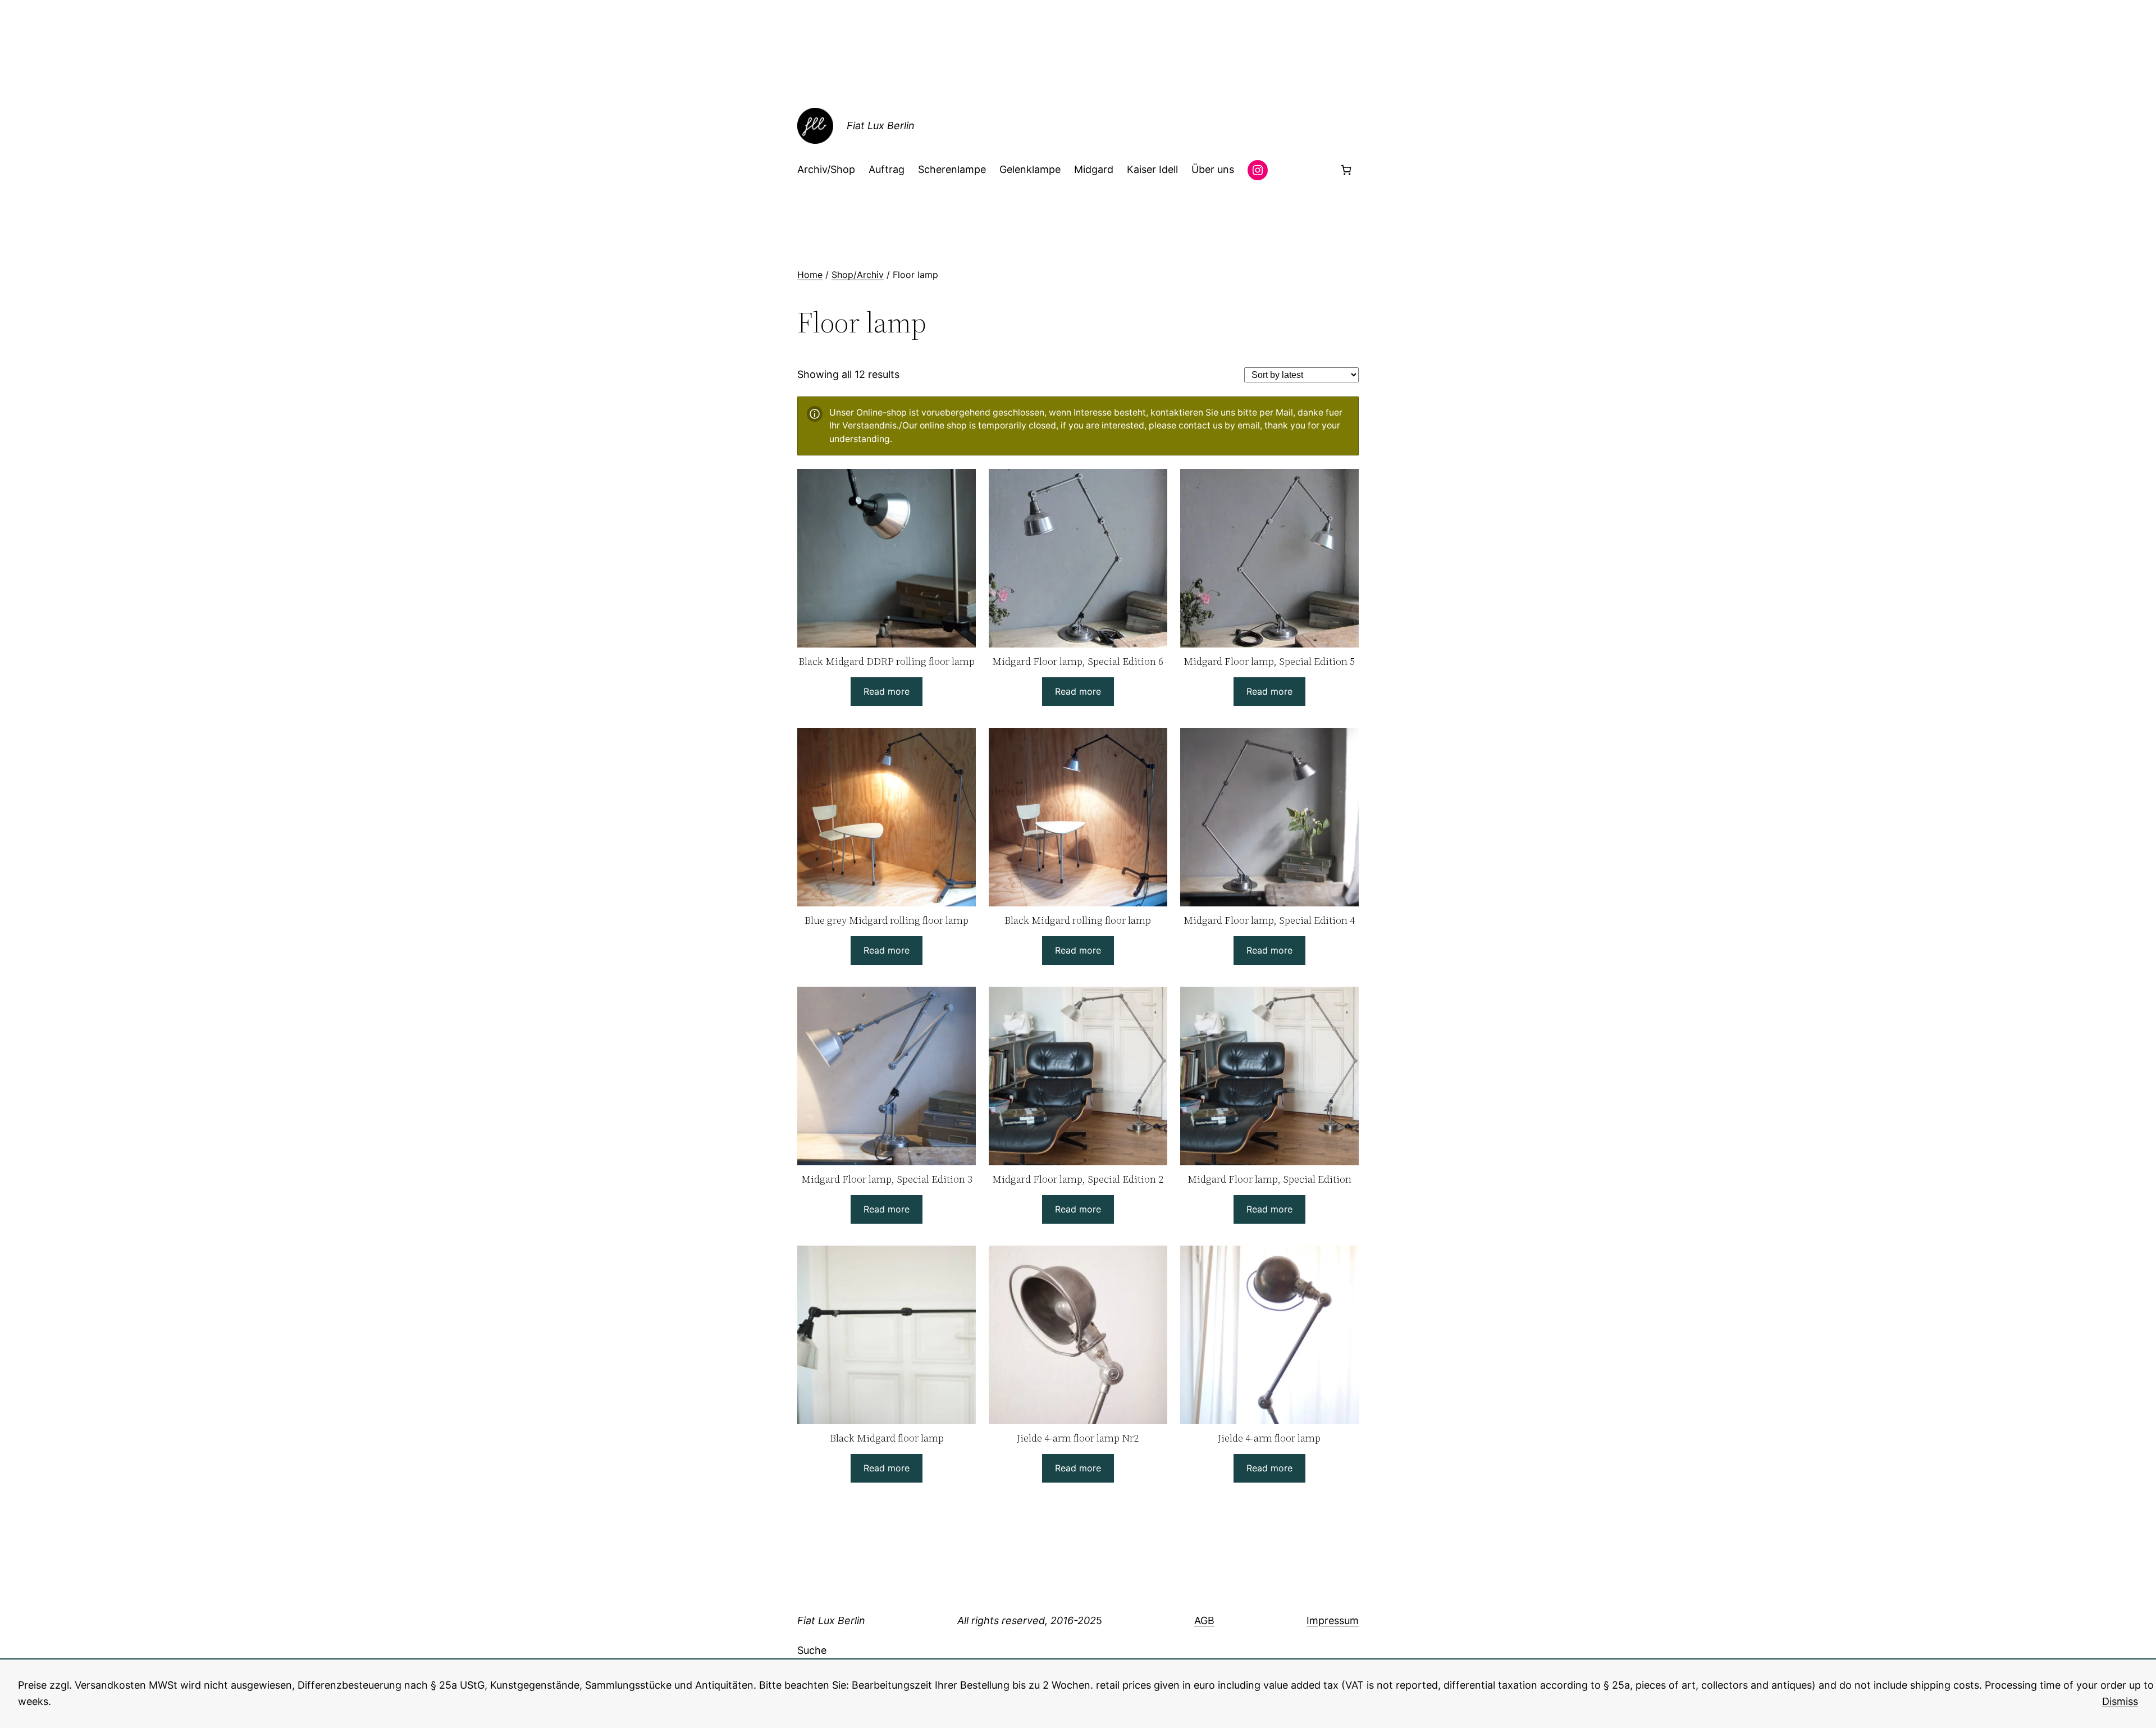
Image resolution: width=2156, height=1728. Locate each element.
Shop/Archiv (858, 275)
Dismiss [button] (2120, 1701)
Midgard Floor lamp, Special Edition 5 (1269, 661)
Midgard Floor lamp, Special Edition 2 (1078, 1179)
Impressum (1333, 1620)
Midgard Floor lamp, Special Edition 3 (887, 1179)
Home (810, 275)
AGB (1204, 1620)
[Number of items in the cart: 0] (1346, 170)
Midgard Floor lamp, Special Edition (1269, 1179)
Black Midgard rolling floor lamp (1078, 920)
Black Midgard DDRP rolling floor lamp (887, 661)
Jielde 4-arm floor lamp (1269, 1438)
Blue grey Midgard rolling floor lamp (887, 920)
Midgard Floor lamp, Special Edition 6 (1078, 661)
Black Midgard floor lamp (887, 1438)
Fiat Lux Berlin (881, 126)
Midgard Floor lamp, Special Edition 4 (1269, 920)
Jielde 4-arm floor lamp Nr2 (1078, 1438)
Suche (812, 1650)
